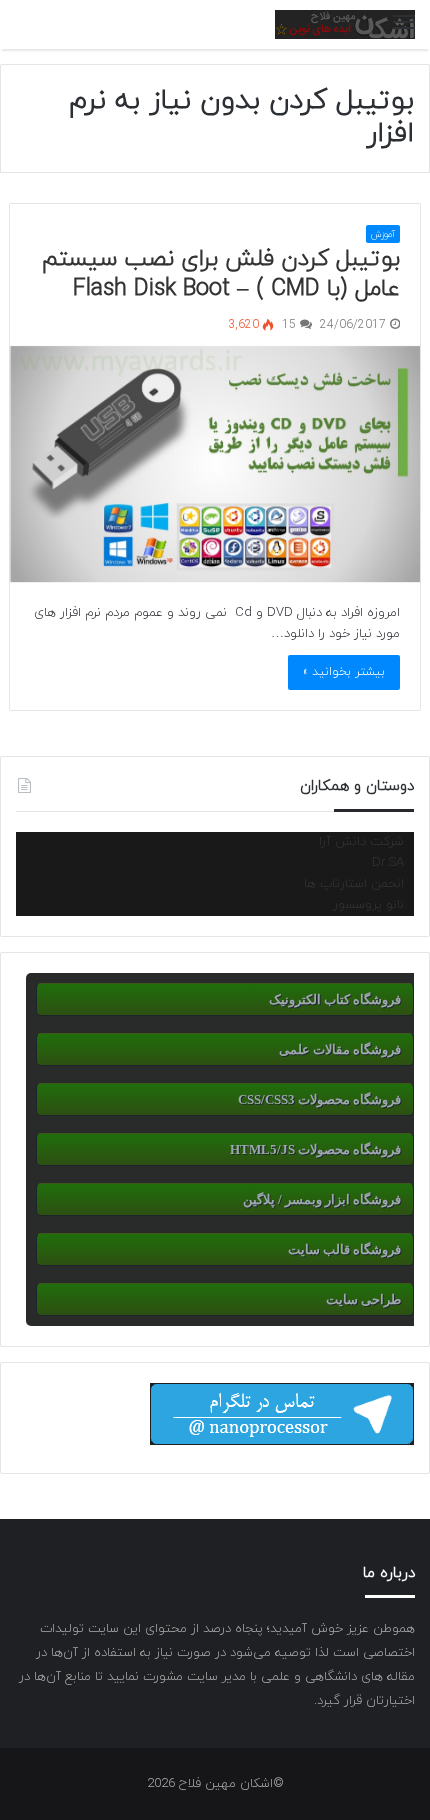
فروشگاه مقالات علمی (340, 1049)
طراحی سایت (363, 1299)
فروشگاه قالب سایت (344, 1249)
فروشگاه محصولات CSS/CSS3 (319, 1099)
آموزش (383, 234)
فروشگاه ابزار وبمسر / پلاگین (322, 1199)
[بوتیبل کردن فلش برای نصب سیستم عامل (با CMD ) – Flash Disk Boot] (215, 465)
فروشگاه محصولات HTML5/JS (315, 1149)
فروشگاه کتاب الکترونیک (335, 999)
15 (291, 325)
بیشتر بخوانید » (344, 672)
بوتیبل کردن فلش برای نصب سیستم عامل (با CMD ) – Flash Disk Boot (221, 274)
